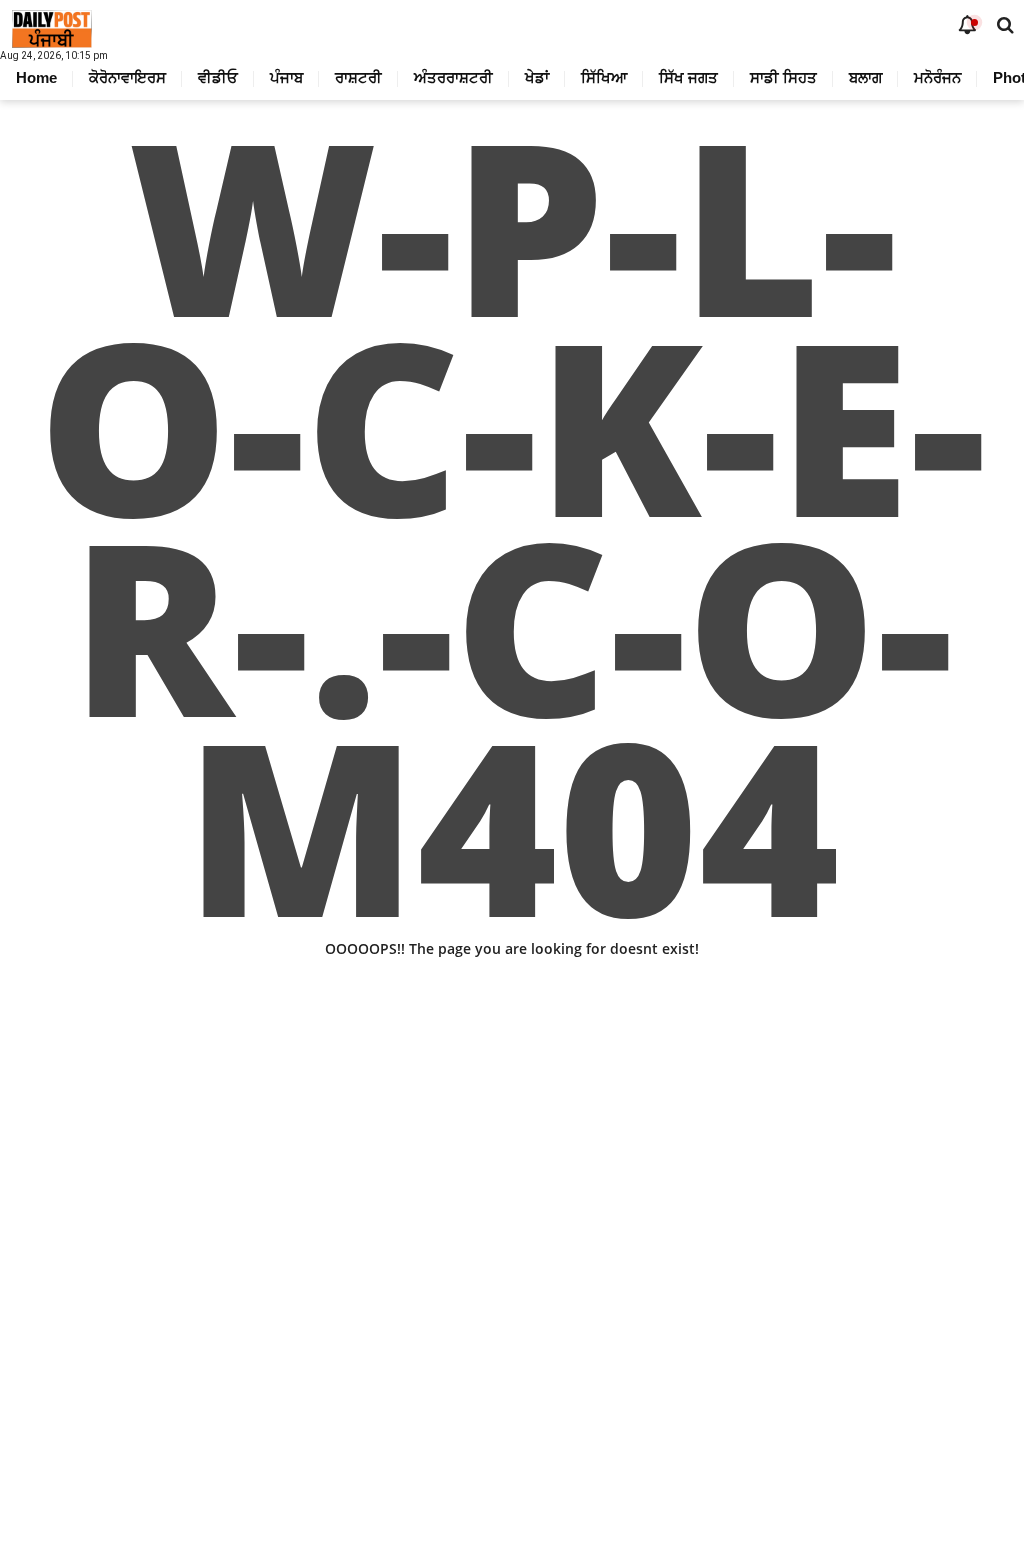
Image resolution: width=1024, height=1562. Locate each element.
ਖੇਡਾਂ (537, 77)
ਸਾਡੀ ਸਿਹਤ (783, 77)
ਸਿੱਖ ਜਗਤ (688, 77)
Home (36, 77)
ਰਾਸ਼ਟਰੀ (358, 77)
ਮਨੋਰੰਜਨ (937, 77)
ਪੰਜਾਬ (286, 77)
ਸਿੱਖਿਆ (604, 77)
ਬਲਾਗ (865, 77)
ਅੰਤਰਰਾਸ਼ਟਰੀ (453, 77)
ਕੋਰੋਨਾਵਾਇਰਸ (127, 77)
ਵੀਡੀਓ (218, 77)
